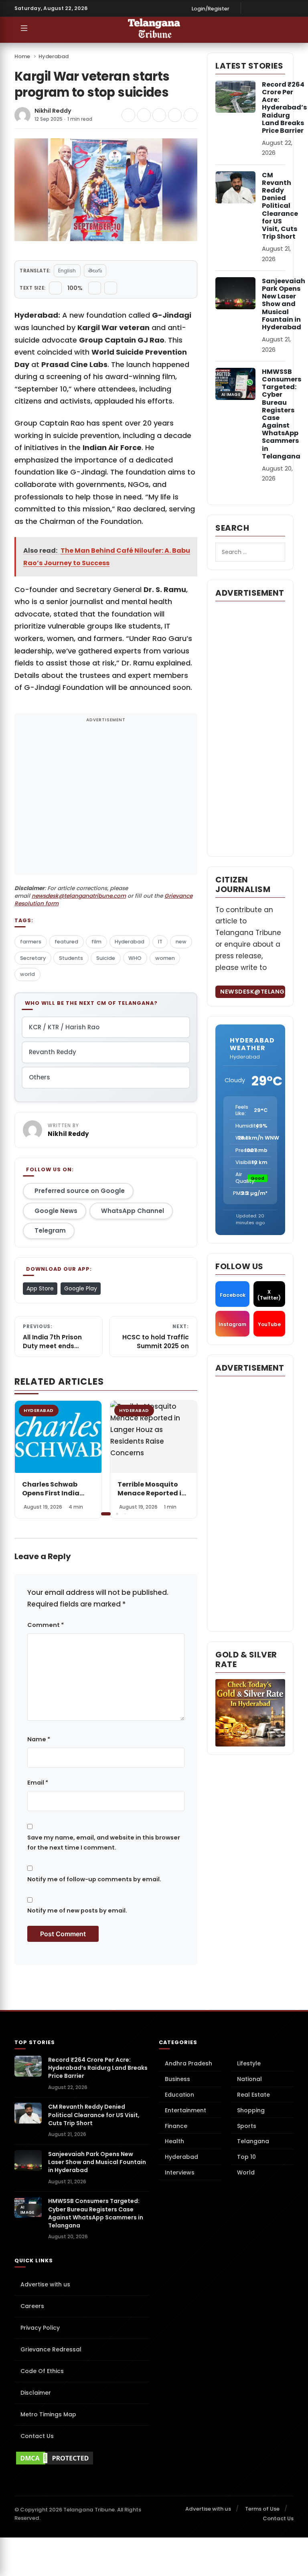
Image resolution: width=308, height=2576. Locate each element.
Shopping (251, 2110)
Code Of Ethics (42, 2371)
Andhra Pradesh (188, 2063)
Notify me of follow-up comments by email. (94, 1879)
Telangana (253, 2141)
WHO (135, 958)
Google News (56, 1211)
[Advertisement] (106, 799)
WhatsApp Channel (133, 1211)
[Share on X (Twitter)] (144, 115)
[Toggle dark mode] (289, 30)
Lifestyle (249, 2063)
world (27, 974)
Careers (32, 2306)
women (165, 958)
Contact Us (37, 2436)
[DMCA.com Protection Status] (82, 2458)
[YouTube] (288, 8)
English (67, 271)
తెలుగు (95, 271)
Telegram (50, 1230)
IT (160, 942)
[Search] (275, 552)
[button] (185, 1459)
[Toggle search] (273, 30)
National (249, 2079)
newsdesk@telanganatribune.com (79, 896)
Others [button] (40, 1077)
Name (39, 1739)
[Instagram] (263, 8)
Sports (247, 2126)
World (246, 2172)
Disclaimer (36, 2393)
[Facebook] (251, 8)
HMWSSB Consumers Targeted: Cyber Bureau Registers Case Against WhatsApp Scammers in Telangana (282, 414)
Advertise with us (45, 2284)
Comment (46, 1625)
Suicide (106, 958)
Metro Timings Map (48, 2414)
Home (22, 56)
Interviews (180, 2172)
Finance (176, 2126)
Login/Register (211, 9)
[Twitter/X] (276, 8)
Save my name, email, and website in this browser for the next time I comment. (104, 1842)
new (181, 942)
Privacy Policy (40, 2328)
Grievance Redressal (51, 2349)
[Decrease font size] (55, 288)
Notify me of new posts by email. (77, 1911)
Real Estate (253, 2095)
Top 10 (246, 2157)
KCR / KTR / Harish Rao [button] (64, 1027)
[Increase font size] (95, 288)
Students (71, 958)
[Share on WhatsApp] (175, 115)
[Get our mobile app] (40, 30)
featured (66, 942)
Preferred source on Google (80, 1191)
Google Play (81, 1288)
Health (174, 2141)
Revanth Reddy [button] (53, 1052)
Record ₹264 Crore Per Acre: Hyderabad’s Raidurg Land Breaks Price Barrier (284, 108)
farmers (31, 942)
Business (177, 2079)
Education (179, 2095)
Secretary (33, 958)
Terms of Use (262, 2509)
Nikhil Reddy (53, 111)
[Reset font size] (111, 288)
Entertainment (185, 2110)
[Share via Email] (190, 115)
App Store (40, 1288)
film (96, 942)
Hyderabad (54, 56)
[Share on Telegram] (159, 115)
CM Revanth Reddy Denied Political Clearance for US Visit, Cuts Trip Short (280, 206)
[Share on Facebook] (128, 115)
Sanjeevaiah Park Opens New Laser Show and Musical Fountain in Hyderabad (284, 304)
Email (38, 1783)
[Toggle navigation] (24, 30)
